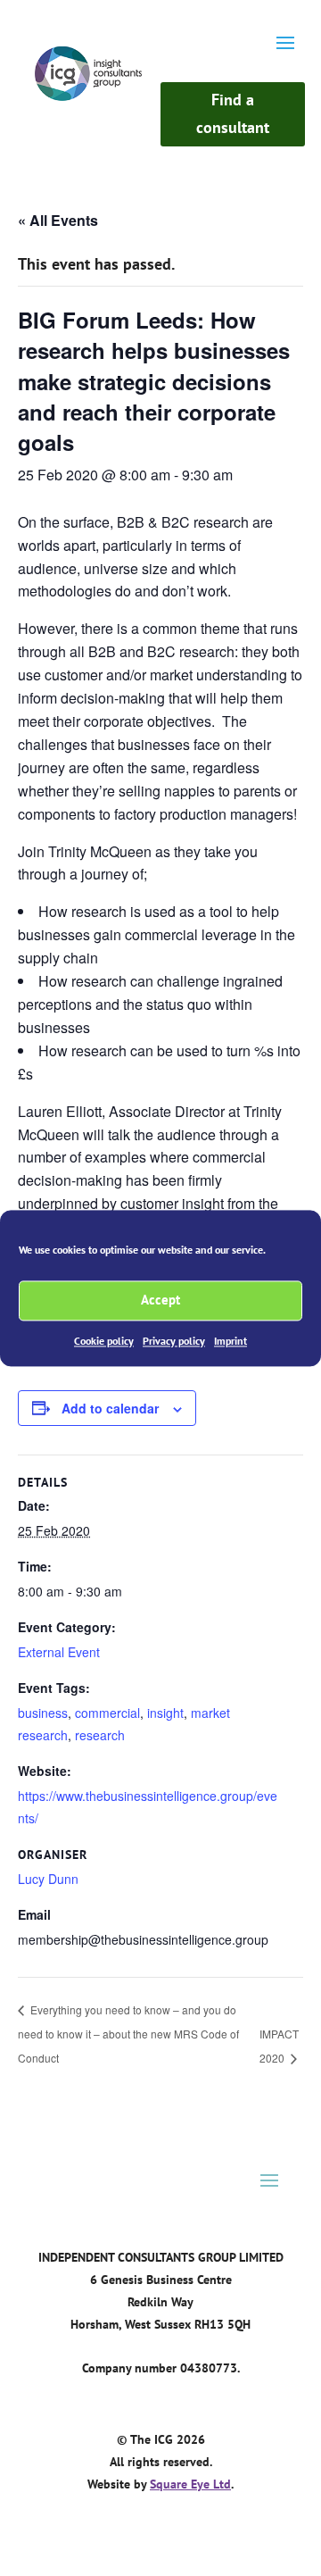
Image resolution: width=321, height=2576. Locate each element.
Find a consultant (233, 113)
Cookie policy (104, 1341)
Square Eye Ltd (190, 2484)
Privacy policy (174, 1341)
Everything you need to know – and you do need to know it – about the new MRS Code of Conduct (128, 2034)
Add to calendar (110, 1408)
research (100, 1735)
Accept (160, 1300)
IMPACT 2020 (279, 2046)
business (43, 1713)
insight (165, 1713)
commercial (107, 1713)
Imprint (230, 1341)
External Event (59, 1652)
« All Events (58, 220)
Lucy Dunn (48, 1879)
